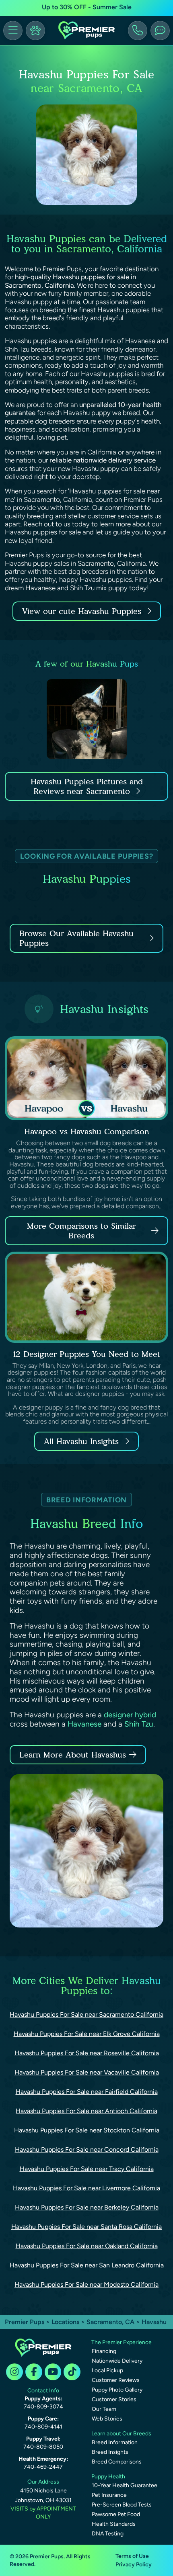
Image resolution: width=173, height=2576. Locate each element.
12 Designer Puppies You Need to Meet (86, 1354)
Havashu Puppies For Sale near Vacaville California (87, 2072)
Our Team (104, 2409)
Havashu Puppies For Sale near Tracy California (87, 2169)
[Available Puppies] (35, 31)
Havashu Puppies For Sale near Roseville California (87, 2053)
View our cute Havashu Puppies (83, 611)
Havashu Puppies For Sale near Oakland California (87, 2246)
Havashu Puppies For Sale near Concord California (87, 2149)
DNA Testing (108, 2534)
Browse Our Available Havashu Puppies (76, 938)
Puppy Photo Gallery (117, 2390)
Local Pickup (107, 2370)
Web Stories (107, 2419)
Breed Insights (110, 2452)
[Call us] (138, 31)
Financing (104, 2351)
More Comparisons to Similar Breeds (81, 1231)
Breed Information (115, 2442)
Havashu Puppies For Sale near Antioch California (86, 2111)
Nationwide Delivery (117, 2361)
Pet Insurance (109, 2495)
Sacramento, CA (111, 2322)
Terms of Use (132, 2556)
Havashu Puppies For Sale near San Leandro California (87, 2265)
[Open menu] (13, 31)
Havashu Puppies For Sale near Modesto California (86, 2284)
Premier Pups (25, 2322)
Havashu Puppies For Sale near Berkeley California (87, 2207)
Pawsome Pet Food (116, 2514)
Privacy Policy (134, 2565)
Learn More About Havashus (73, 1755)
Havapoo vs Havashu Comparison (87, 1131)
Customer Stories (114, 2399)
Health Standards (114, 2524)
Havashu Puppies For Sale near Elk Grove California (87, 2034)
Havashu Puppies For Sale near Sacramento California (86, 2014)
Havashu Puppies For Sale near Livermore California (86, 2188)
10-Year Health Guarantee (125, 2485)
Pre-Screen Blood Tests (122, 2505)
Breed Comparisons (117, 2462)
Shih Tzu (139, 1724)
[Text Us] (160, 31)
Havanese (84, 1724)
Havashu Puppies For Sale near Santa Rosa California (86, 2227)
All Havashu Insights (81, 1441)
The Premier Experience (122, 2342)
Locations (65, 2322)
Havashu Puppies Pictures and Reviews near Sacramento (87, 786)
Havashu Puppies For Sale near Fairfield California (87, 2092)
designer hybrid (130, 1715)
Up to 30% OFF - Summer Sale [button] (87, 7)
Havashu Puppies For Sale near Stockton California (87, 2130)
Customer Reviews (116, 2380)
